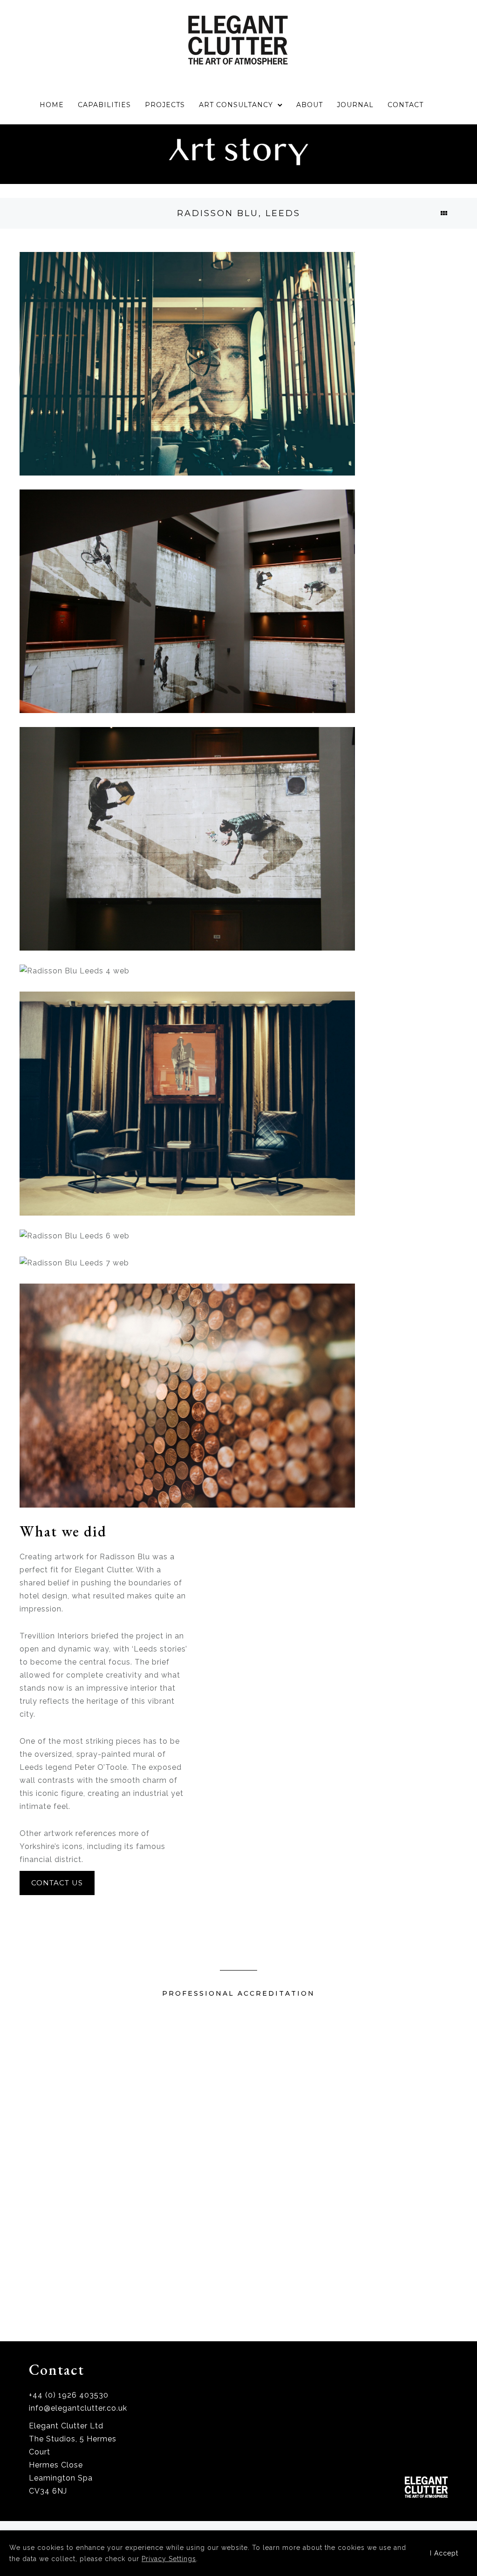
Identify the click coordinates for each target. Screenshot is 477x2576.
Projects (165, 105)
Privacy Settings (169, 2559)
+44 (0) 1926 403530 (69, 2395)
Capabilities (104, 105)
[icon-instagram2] (442, 2444)
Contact (405, 105)
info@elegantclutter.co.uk (78, 2408)
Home (52, 105)
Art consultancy (236, 105)
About (310, 105)
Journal (355, 105)
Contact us (57, 1883)
